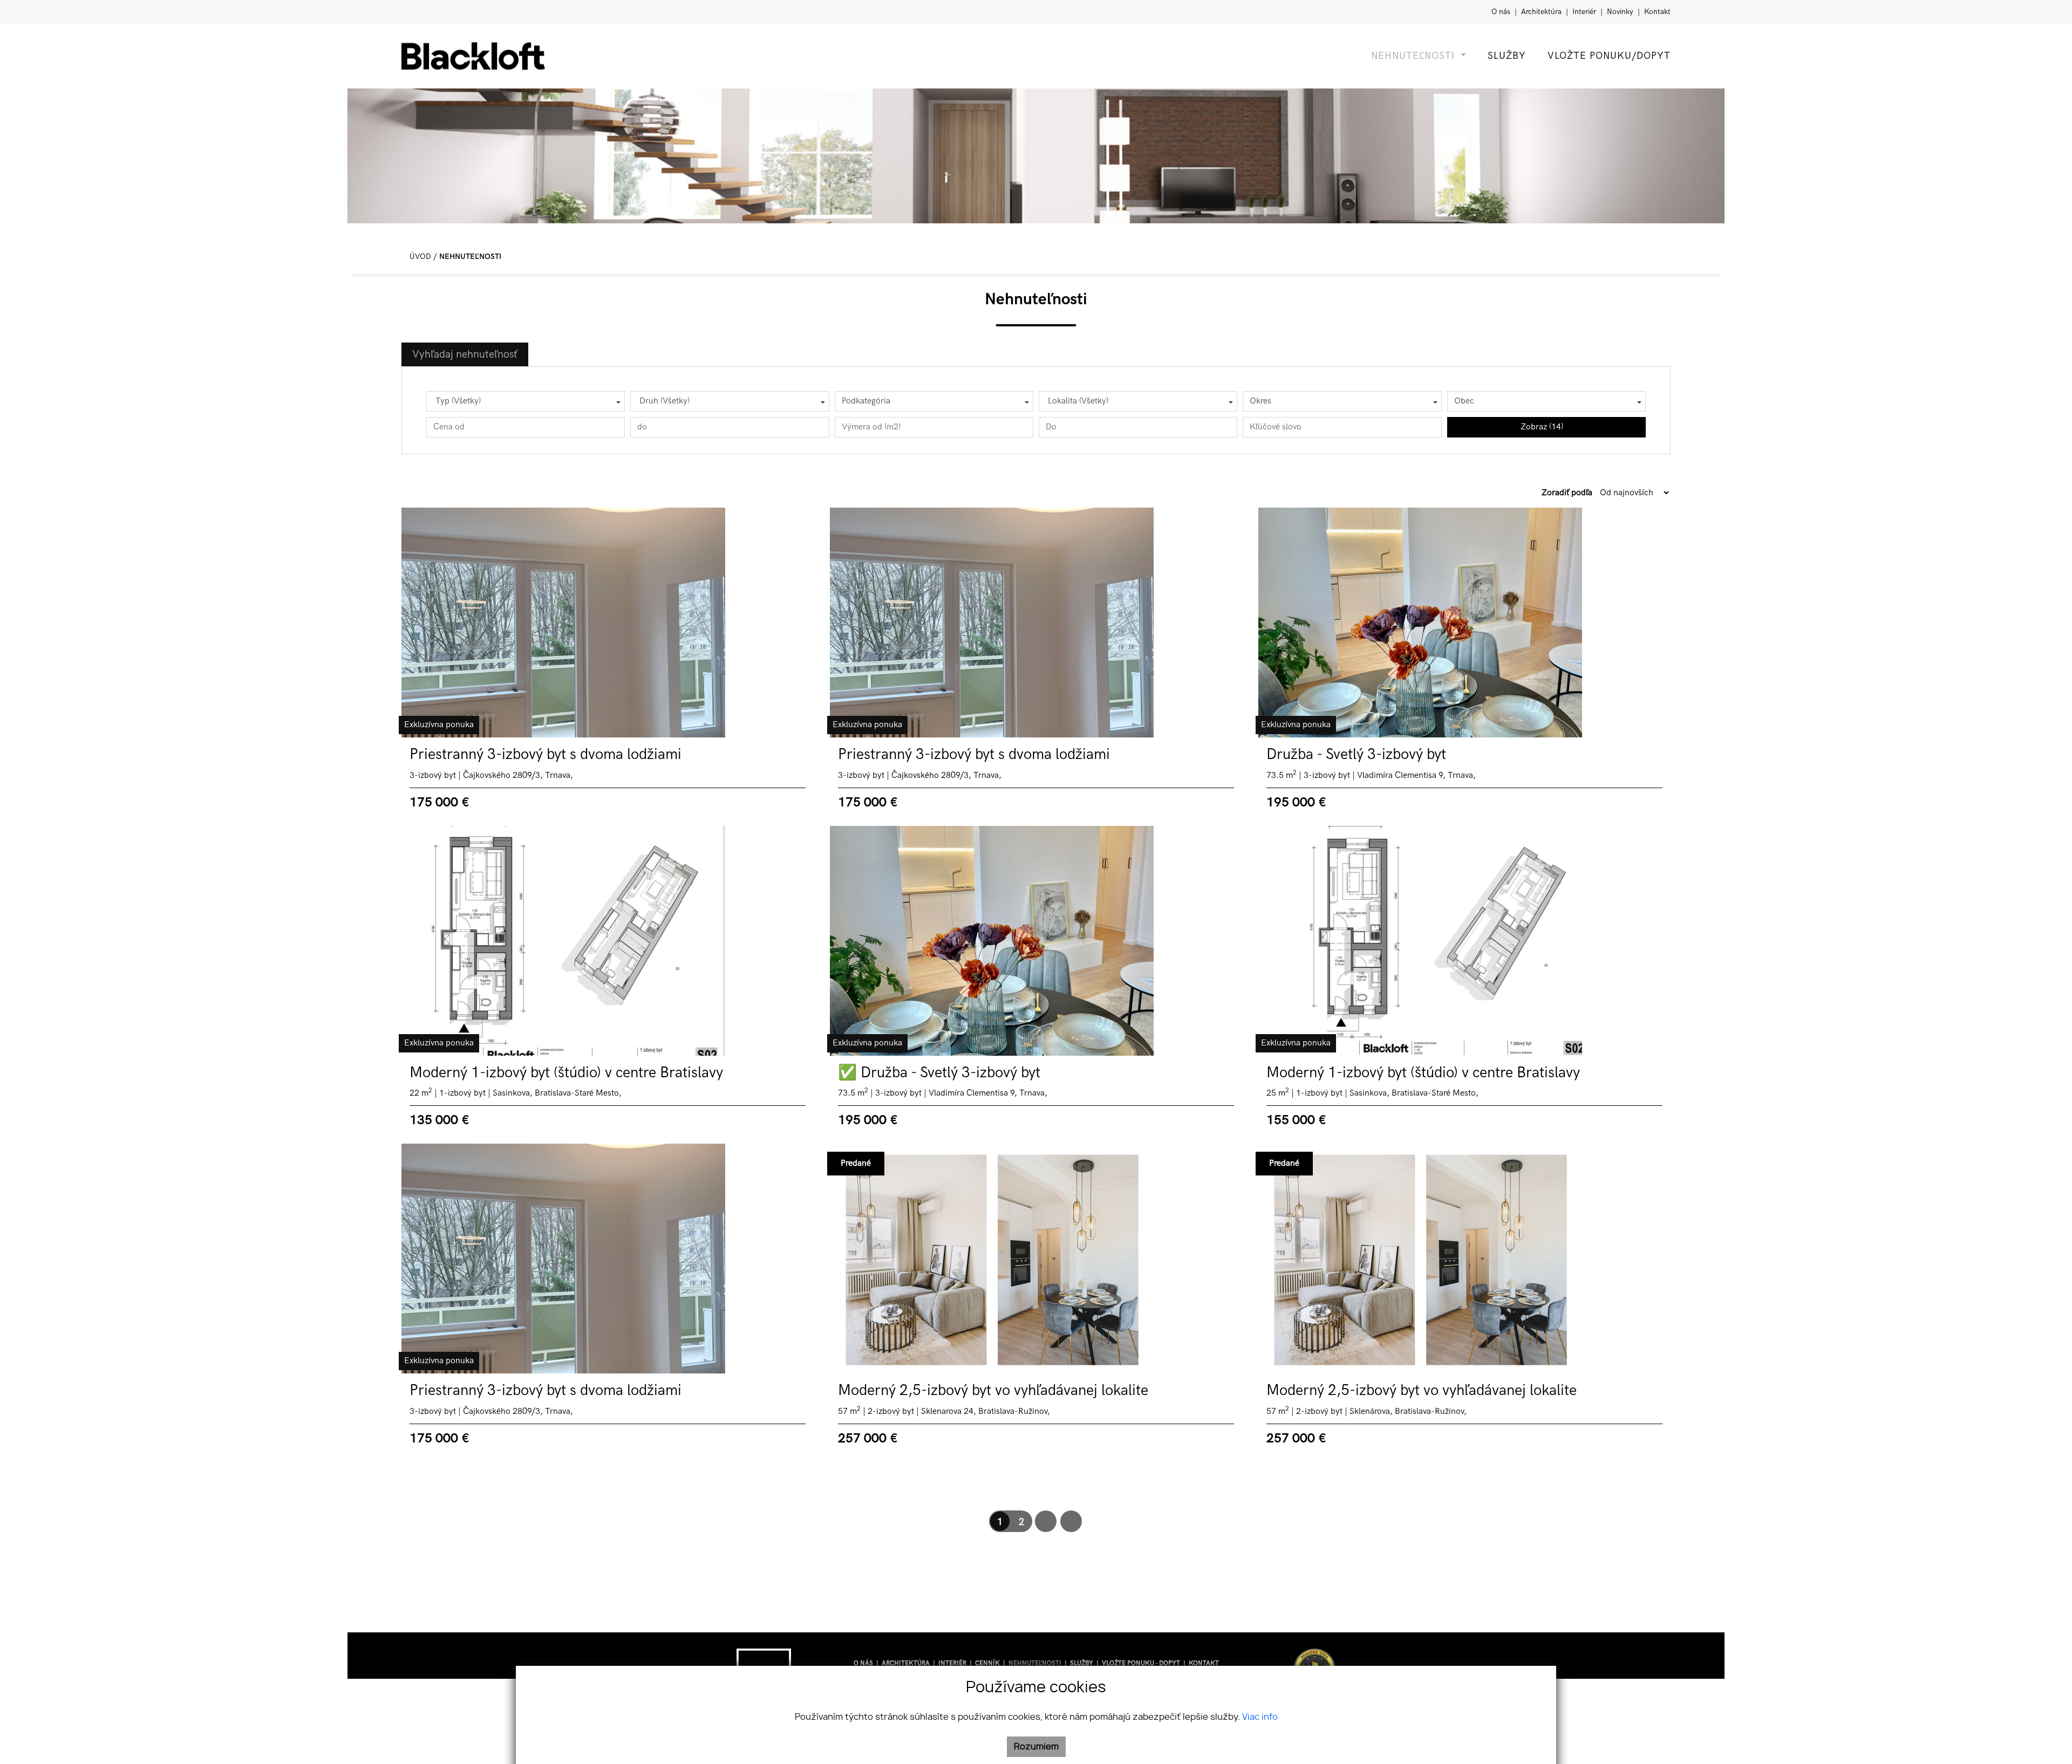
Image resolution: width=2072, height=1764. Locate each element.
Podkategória (866, 401)
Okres (1260, 401)
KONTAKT (1204, 1663)
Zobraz (1542, 427)
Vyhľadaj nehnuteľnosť (465, 354)
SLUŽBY (1507, 56)
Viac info (1260, 1717)
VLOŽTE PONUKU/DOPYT (1609, 56)
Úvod (419, 257)
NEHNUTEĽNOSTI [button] (1415, 56)
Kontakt (1657, 12)
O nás (1502, 12)
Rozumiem (1036, 1747)
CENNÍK (988, 1663)
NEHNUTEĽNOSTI (1036, 1663)
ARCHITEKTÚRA (906, 1663)
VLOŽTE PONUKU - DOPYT (1142, 1663)
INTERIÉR (953, 1663)
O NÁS (864, 1663)
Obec (1464, 401)
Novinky (1621, 12)
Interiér (1585, 12)
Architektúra (1542, 12)
